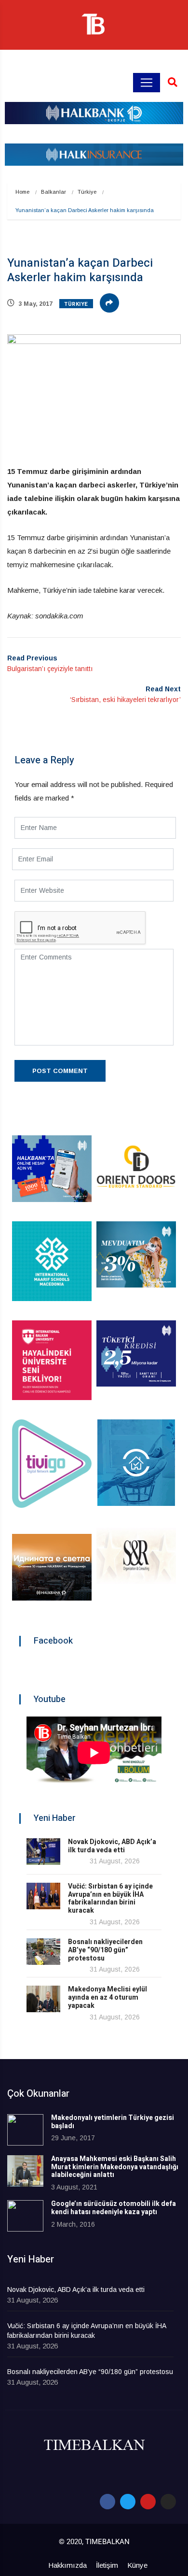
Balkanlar (54, 192)
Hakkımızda (67, 2565)
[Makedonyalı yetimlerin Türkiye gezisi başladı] (25, 2130)
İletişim (107, 2565)
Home (22, 192)
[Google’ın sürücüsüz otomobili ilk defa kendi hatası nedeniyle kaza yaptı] (25, 2216)
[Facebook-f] (107, 2502)
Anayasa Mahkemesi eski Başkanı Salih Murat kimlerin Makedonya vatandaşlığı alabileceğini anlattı (115, 2167)
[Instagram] (168, 2502)
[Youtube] (148, 2502)
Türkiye (87, 192)
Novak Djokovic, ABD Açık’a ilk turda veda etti (112, 1846)
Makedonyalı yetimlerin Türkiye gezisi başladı (113, 2122)
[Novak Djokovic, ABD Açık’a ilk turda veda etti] (43, 1852)
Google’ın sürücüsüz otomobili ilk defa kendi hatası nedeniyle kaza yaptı (114, 2208)
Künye (137, 2565)
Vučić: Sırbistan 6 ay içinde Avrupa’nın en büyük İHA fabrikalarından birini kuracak (110, 1898)
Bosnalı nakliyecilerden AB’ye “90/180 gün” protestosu (105, 1950)
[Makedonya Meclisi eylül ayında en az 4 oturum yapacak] (43, 1999)
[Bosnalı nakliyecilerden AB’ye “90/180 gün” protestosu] (43, 1952)
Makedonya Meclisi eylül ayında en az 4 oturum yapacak (107, 1997)
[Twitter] (128, 2502)
